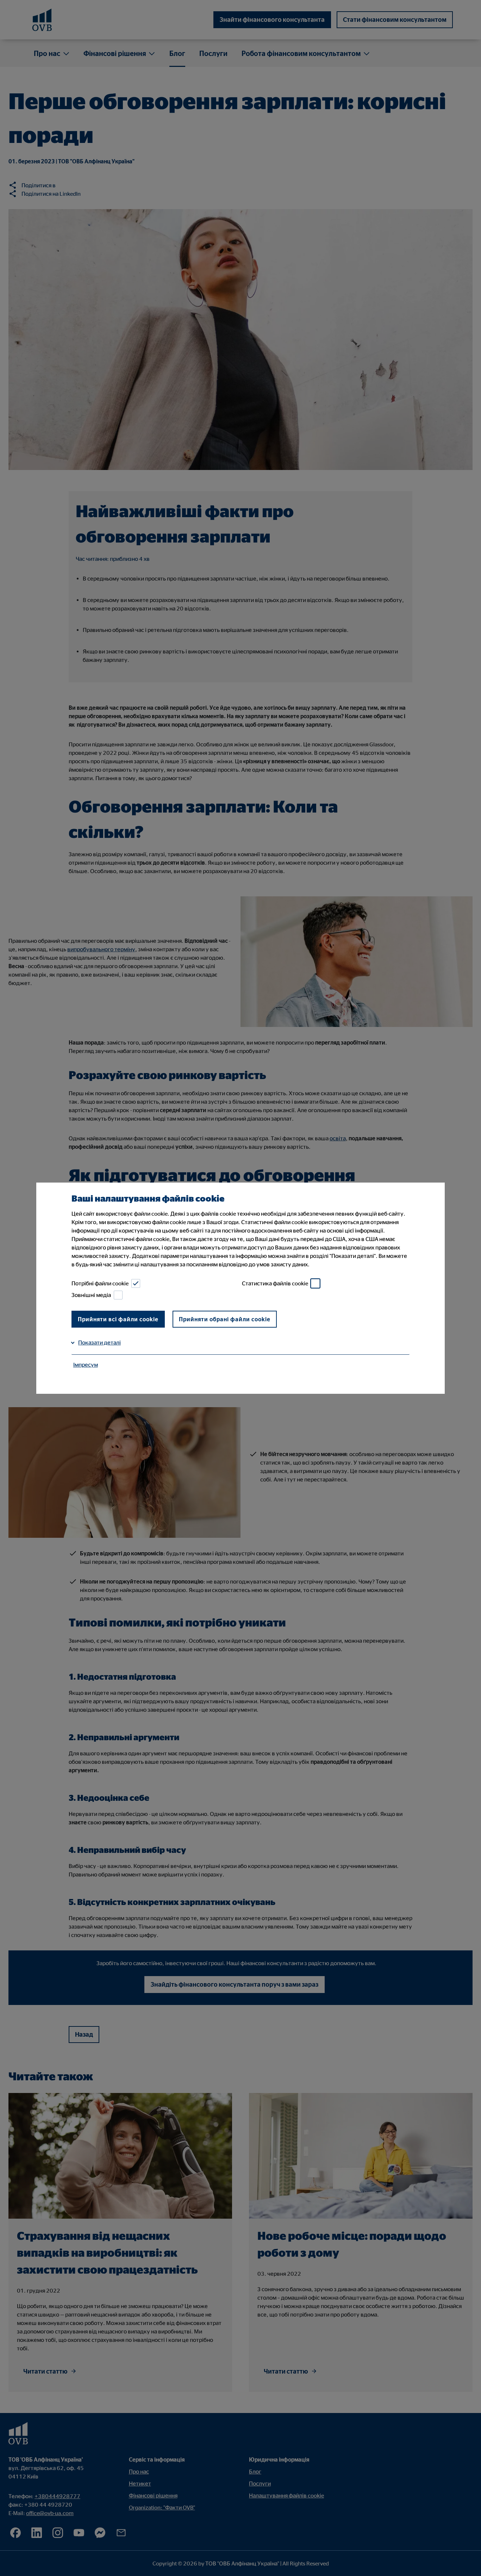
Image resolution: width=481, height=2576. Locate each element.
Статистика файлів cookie (275, 1283)
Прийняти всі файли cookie (118, 1319)
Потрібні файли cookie (100, 1283)
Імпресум (86, 1365)
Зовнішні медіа (91, 1295)
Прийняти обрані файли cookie (225, 1319)
